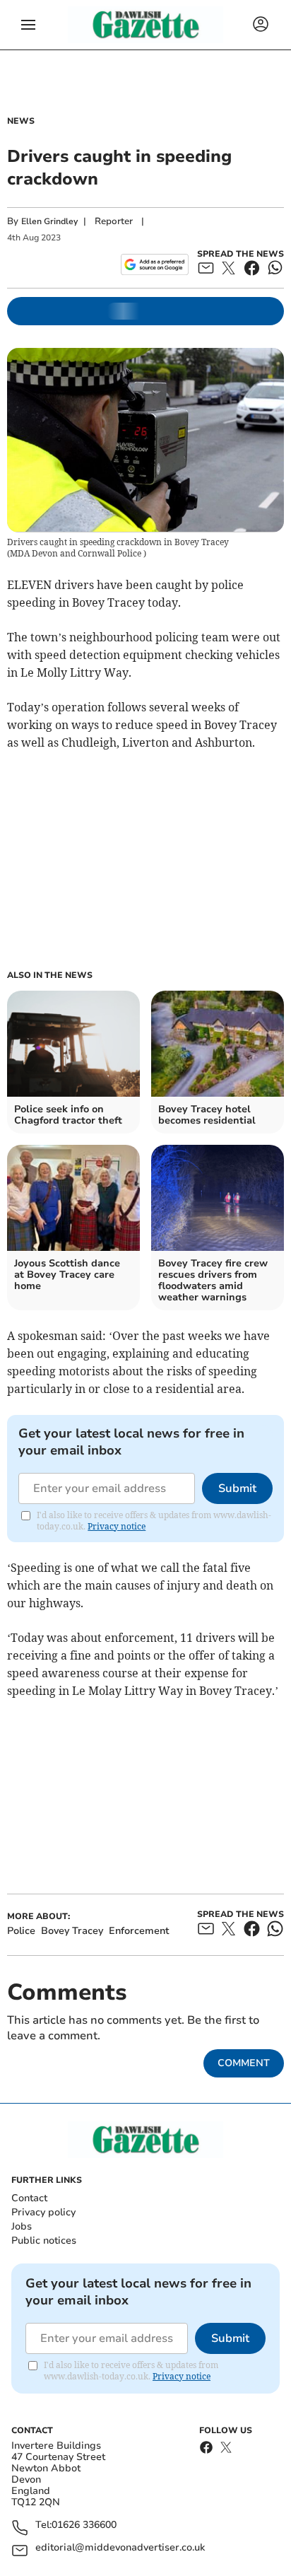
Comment (244, 2063)
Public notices (44, 2240)
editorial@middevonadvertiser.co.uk (120, 2548)
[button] (28, 25)
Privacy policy (43, 2212)
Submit (237, 1488)
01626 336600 (84, 2525)
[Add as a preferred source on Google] (154, 264)
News (21, 121)
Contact (29, 2198)
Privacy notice (117, 1526)
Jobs (22, 2226)
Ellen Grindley (49, 221)
